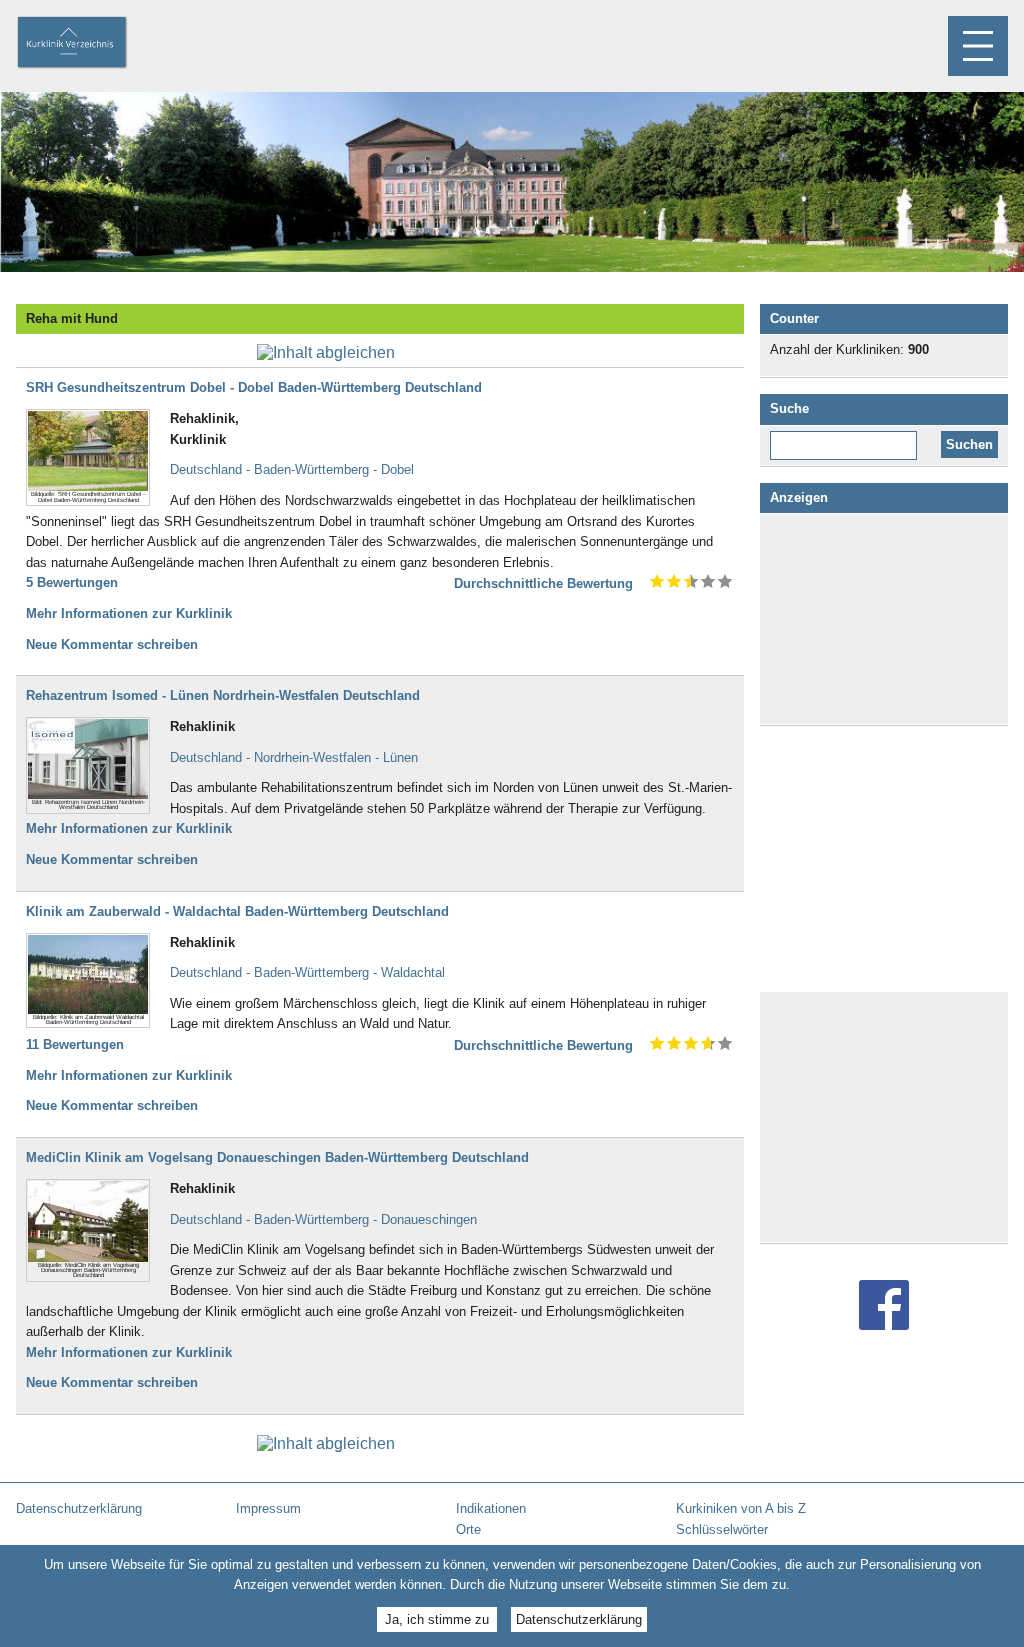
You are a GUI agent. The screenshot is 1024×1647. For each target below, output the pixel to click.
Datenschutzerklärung (579, 1619)
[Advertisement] (884, 619)
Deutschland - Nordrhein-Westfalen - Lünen (294, 757)
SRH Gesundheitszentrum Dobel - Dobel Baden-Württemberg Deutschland (254, 387)
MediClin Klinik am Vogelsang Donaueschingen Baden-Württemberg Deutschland (277, 1157)
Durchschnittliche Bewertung (543, 583)
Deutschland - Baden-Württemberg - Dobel (292, 469)
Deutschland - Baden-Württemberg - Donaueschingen (323, 1219)
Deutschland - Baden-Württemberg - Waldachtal (307, 972)
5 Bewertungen (72, 582)
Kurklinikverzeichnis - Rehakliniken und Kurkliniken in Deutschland (89, 44)
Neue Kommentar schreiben (112, 644)
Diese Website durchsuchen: (847, 438)
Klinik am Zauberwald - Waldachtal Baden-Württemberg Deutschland (237, 911)
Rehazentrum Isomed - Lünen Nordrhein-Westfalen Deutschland (223, 695)
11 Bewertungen (75, 1044)
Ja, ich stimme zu (437, 1619)
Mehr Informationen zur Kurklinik (129, 613)
